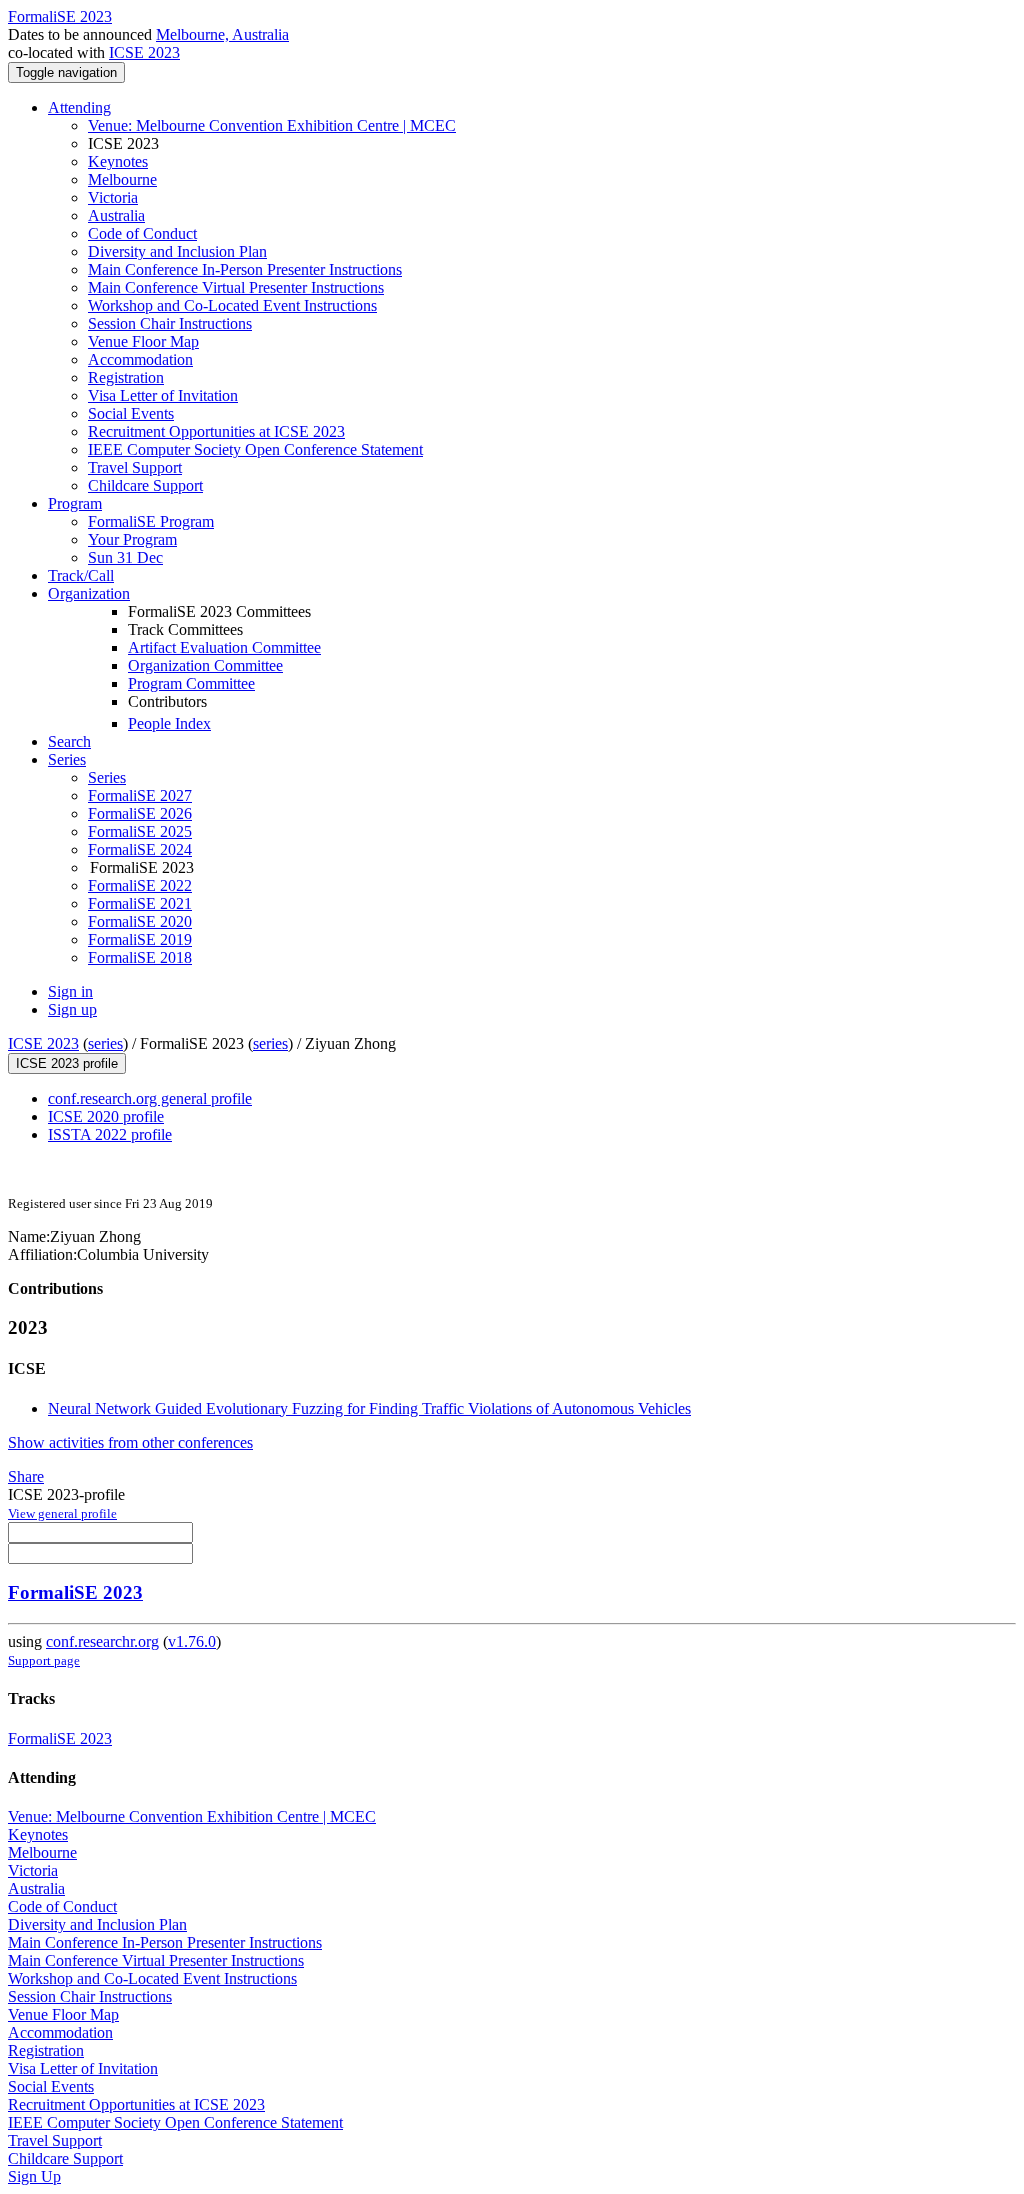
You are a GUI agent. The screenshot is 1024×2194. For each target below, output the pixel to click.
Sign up (72, 1009)
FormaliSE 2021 (140, 903)
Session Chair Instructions (170, 323)
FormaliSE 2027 (140, 795)
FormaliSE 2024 (140, 849)
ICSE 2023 (144, 52)
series (105, 1043)
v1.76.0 (192, 1641)
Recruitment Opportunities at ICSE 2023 (216, 431)
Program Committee (191, 683)
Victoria (113, 197)
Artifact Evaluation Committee (224, 647)
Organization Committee (205, 665)
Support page (44, 1660)
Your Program (132, 539)
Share (26, 1476)
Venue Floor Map (143, 341)
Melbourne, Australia (222, 34)
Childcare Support (145, 485)
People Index (169, 723)
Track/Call (81, 575)
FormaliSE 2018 (140, 957)
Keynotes (118, 161)
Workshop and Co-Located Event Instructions (232, 305)
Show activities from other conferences (130, 1442)
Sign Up (34, 2176)
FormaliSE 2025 (140, 831)
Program (75, 503)
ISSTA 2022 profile (110, 1134)
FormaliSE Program (151, 521)
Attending (79, 107)
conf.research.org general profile (150, 1098)
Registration (126, 377)
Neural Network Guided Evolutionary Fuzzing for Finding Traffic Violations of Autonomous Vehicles (369, 1408)
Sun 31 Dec (125, 557)
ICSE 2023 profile (67, 1063)
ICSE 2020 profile (106, 1116)
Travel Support (135, 467)
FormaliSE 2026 (140, 813)
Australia (116, 215)
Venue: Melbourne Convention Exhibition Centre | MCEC (272, 125)
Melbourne (122, 179)
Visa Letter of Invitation (163, 395)
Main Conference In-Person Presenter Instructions (245, 269)
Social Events (131, 413)
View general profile (62, 1513)
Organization (89, 593)
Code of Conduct (142, 233)
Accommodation (140, 359)
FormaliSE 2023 (75, 1592)
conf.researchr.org (102, 1641)
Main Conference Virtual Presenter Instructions (236, 287)
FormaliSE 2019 (140, 939)
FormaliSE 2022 (140, 885)
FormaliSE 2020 (140, 921)
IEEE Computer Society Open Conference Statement (255, 449)
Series (107, 777)
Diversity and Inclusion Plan (177, 251)
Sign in (70, 991)
